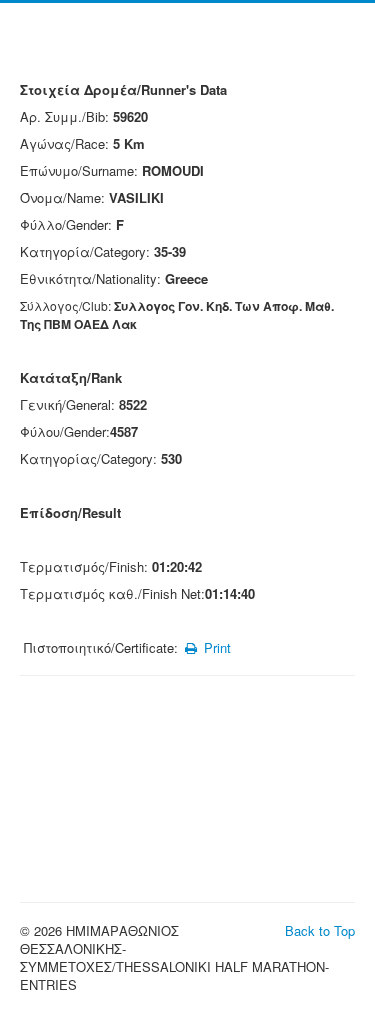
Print (215, 647)
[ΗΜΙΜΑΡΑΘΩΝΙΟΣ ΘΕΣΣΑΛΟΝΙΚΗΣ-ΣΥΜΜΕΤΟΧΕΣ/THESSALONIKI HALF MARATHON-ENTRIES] (187, 47)
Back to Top (320, 930)
